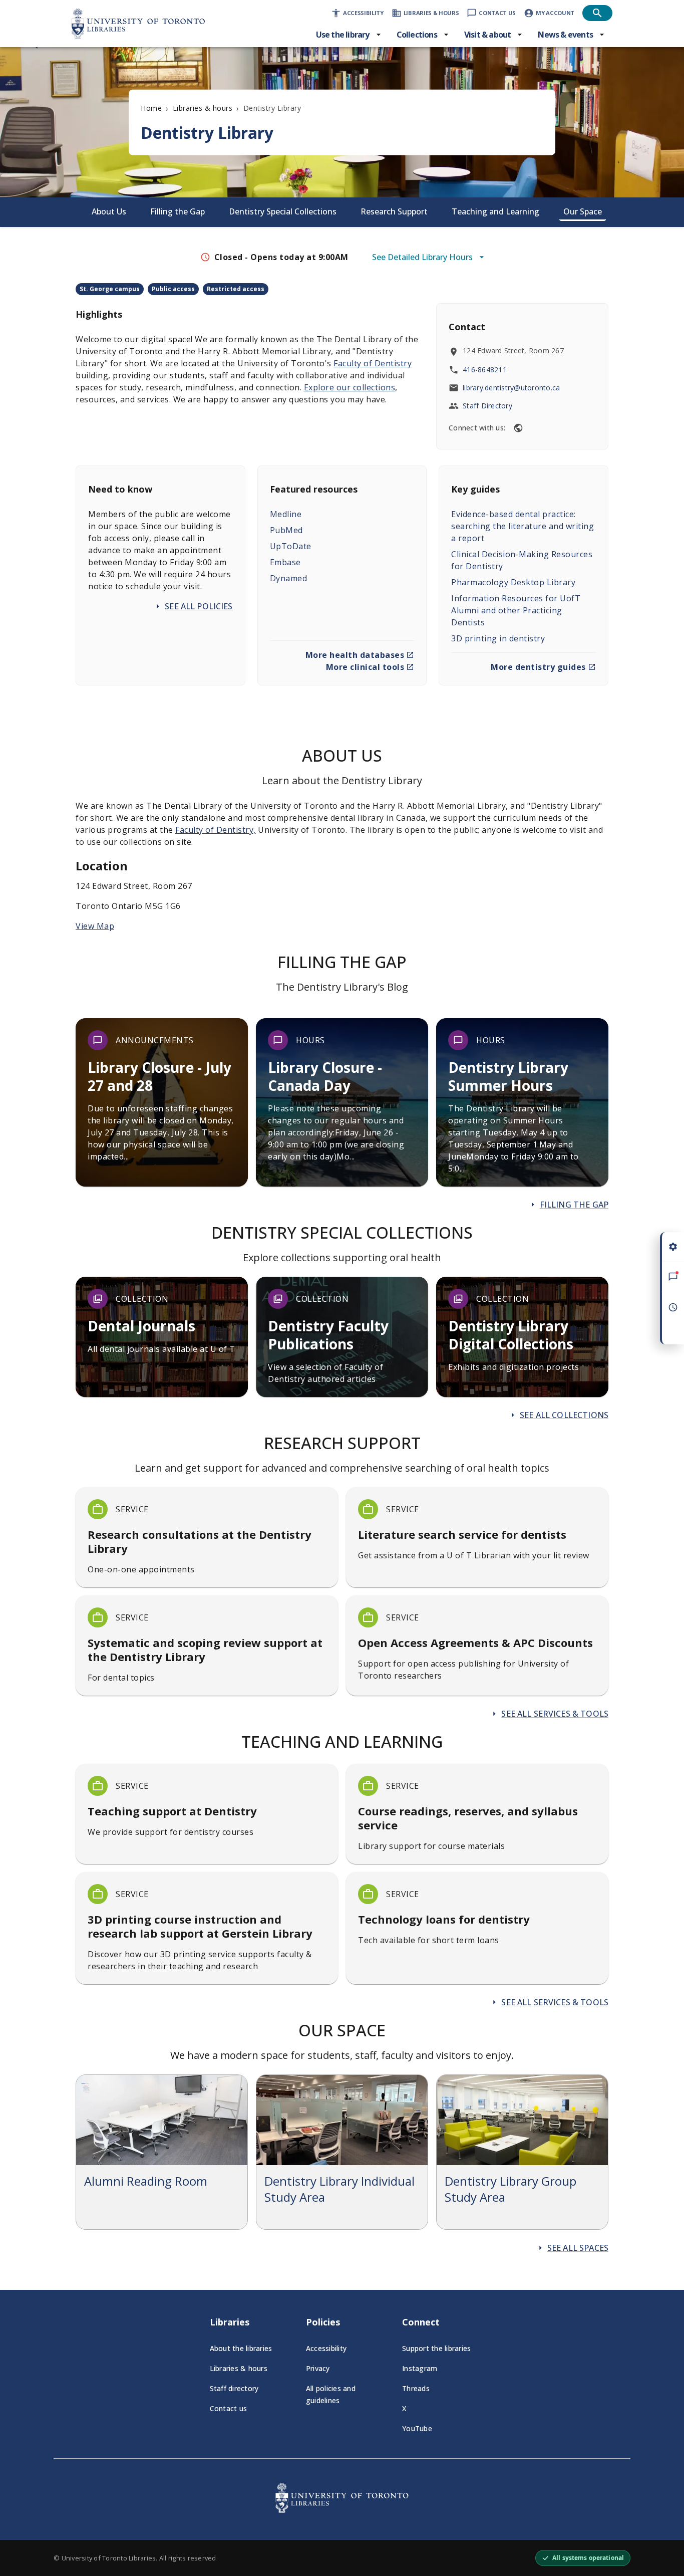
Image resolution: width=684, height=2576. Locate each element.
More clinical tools (365, 667)
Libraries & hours (203, 108)
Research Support (394, 211)
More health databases (355, 655)
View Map (95, 926)
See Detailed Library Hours (422, 257)
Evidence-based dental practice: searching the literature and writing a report (523, 526)
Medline (286, 514)
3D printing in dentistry (498, 638)
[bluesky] (518, 428)
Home (151, 108)
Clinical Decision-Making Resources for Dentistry (522, 560)
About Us (109, 211)
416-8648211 (485, 370)
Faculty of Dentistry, (216, 830)
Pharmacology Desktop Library (513, 582)
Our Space (583, 211)
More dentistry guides (538, 667)
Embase (285, 562)
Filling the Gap (178, 211)
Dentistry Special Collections (283, 211)
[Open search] (597, 13)
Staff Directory (487, 406)
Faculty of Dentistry (373, 363)
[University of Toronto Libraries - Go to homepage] (342, 2510)
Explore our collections (350, 387)
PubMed (286, 530)
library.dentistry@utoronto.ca (511, 388)
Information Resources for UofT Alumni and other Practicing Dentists (516, 610)
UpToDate (291, 546)
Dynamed (289, 578)
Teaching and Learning (495, 211)
